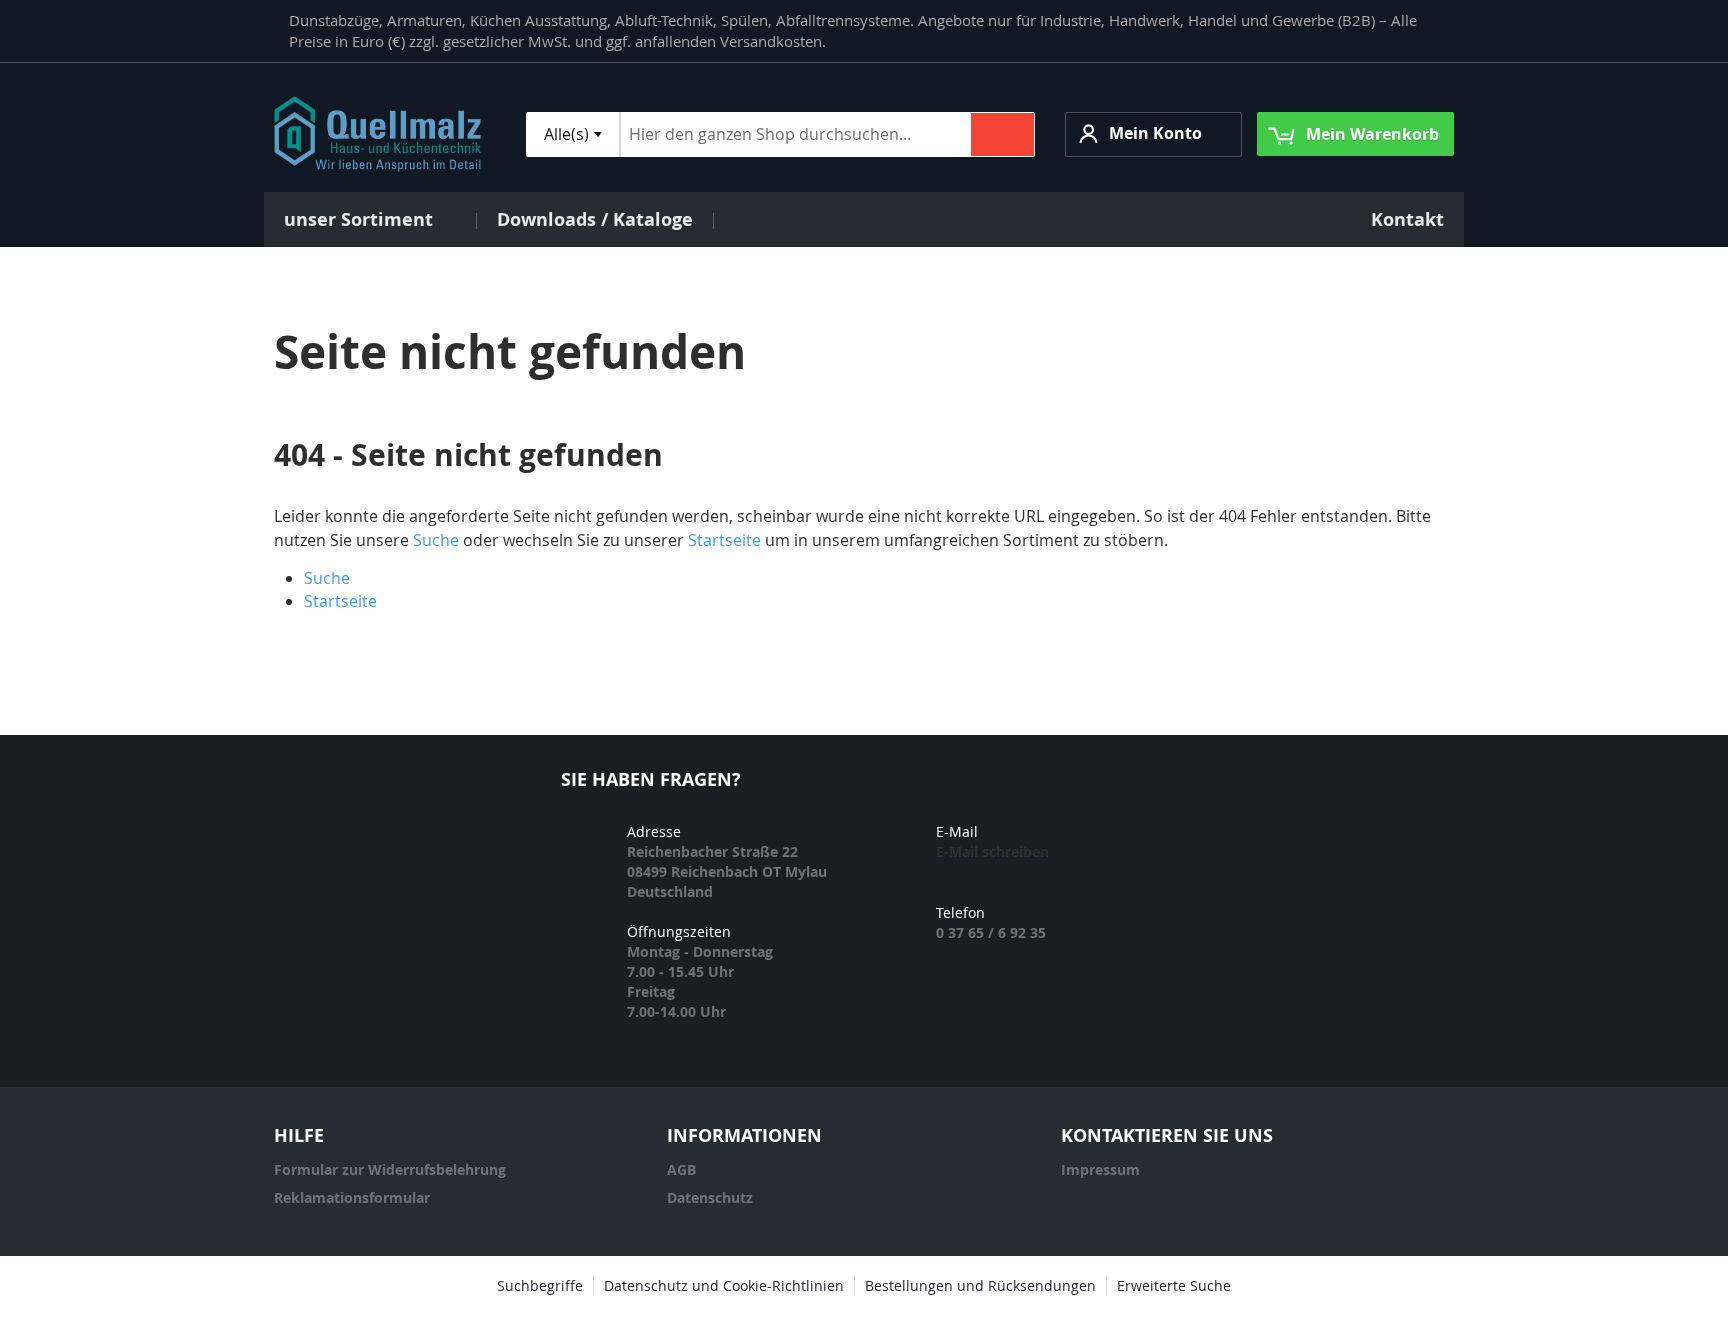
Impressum (1100, 1169)
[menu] (864, 219)
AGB (681, 1169)
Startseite (724, 540)
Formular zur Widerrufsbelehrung (390, 1169)
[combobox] (572, 134)
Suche (436, 540)
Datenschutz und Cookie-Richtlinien (724, 1285)
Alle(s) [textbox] (566, 134)
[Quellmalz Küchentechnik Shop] (377, 134)
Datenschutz (710, 1197)
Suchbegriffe (540, 1285)
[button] (1153, 134)
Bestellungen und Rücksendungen (980, 1285)
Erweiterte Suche (1174, 1285)
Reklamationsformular (352, 1197)
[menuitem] (370, 219)
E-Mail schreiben (992, 851)
